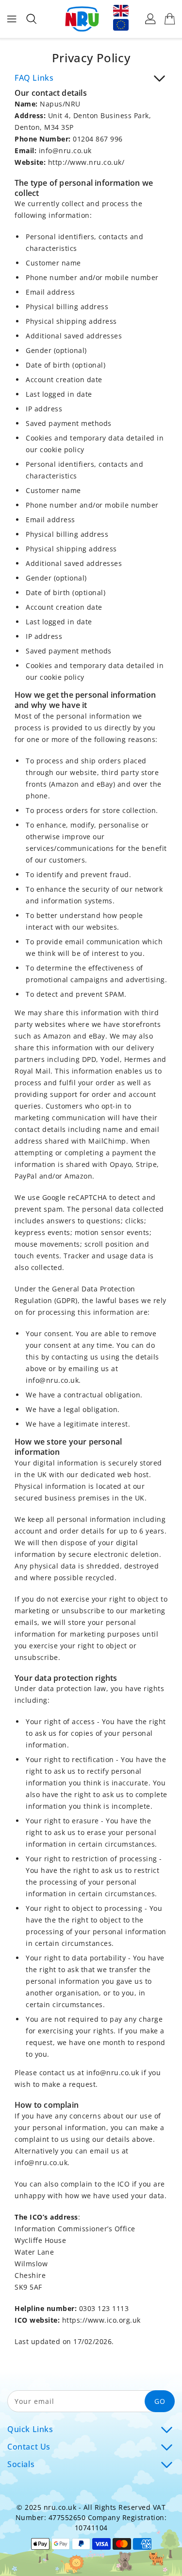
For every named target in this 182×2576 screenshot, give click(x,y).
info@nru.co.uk (65, 150)
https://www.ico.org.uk (101, 2320)
